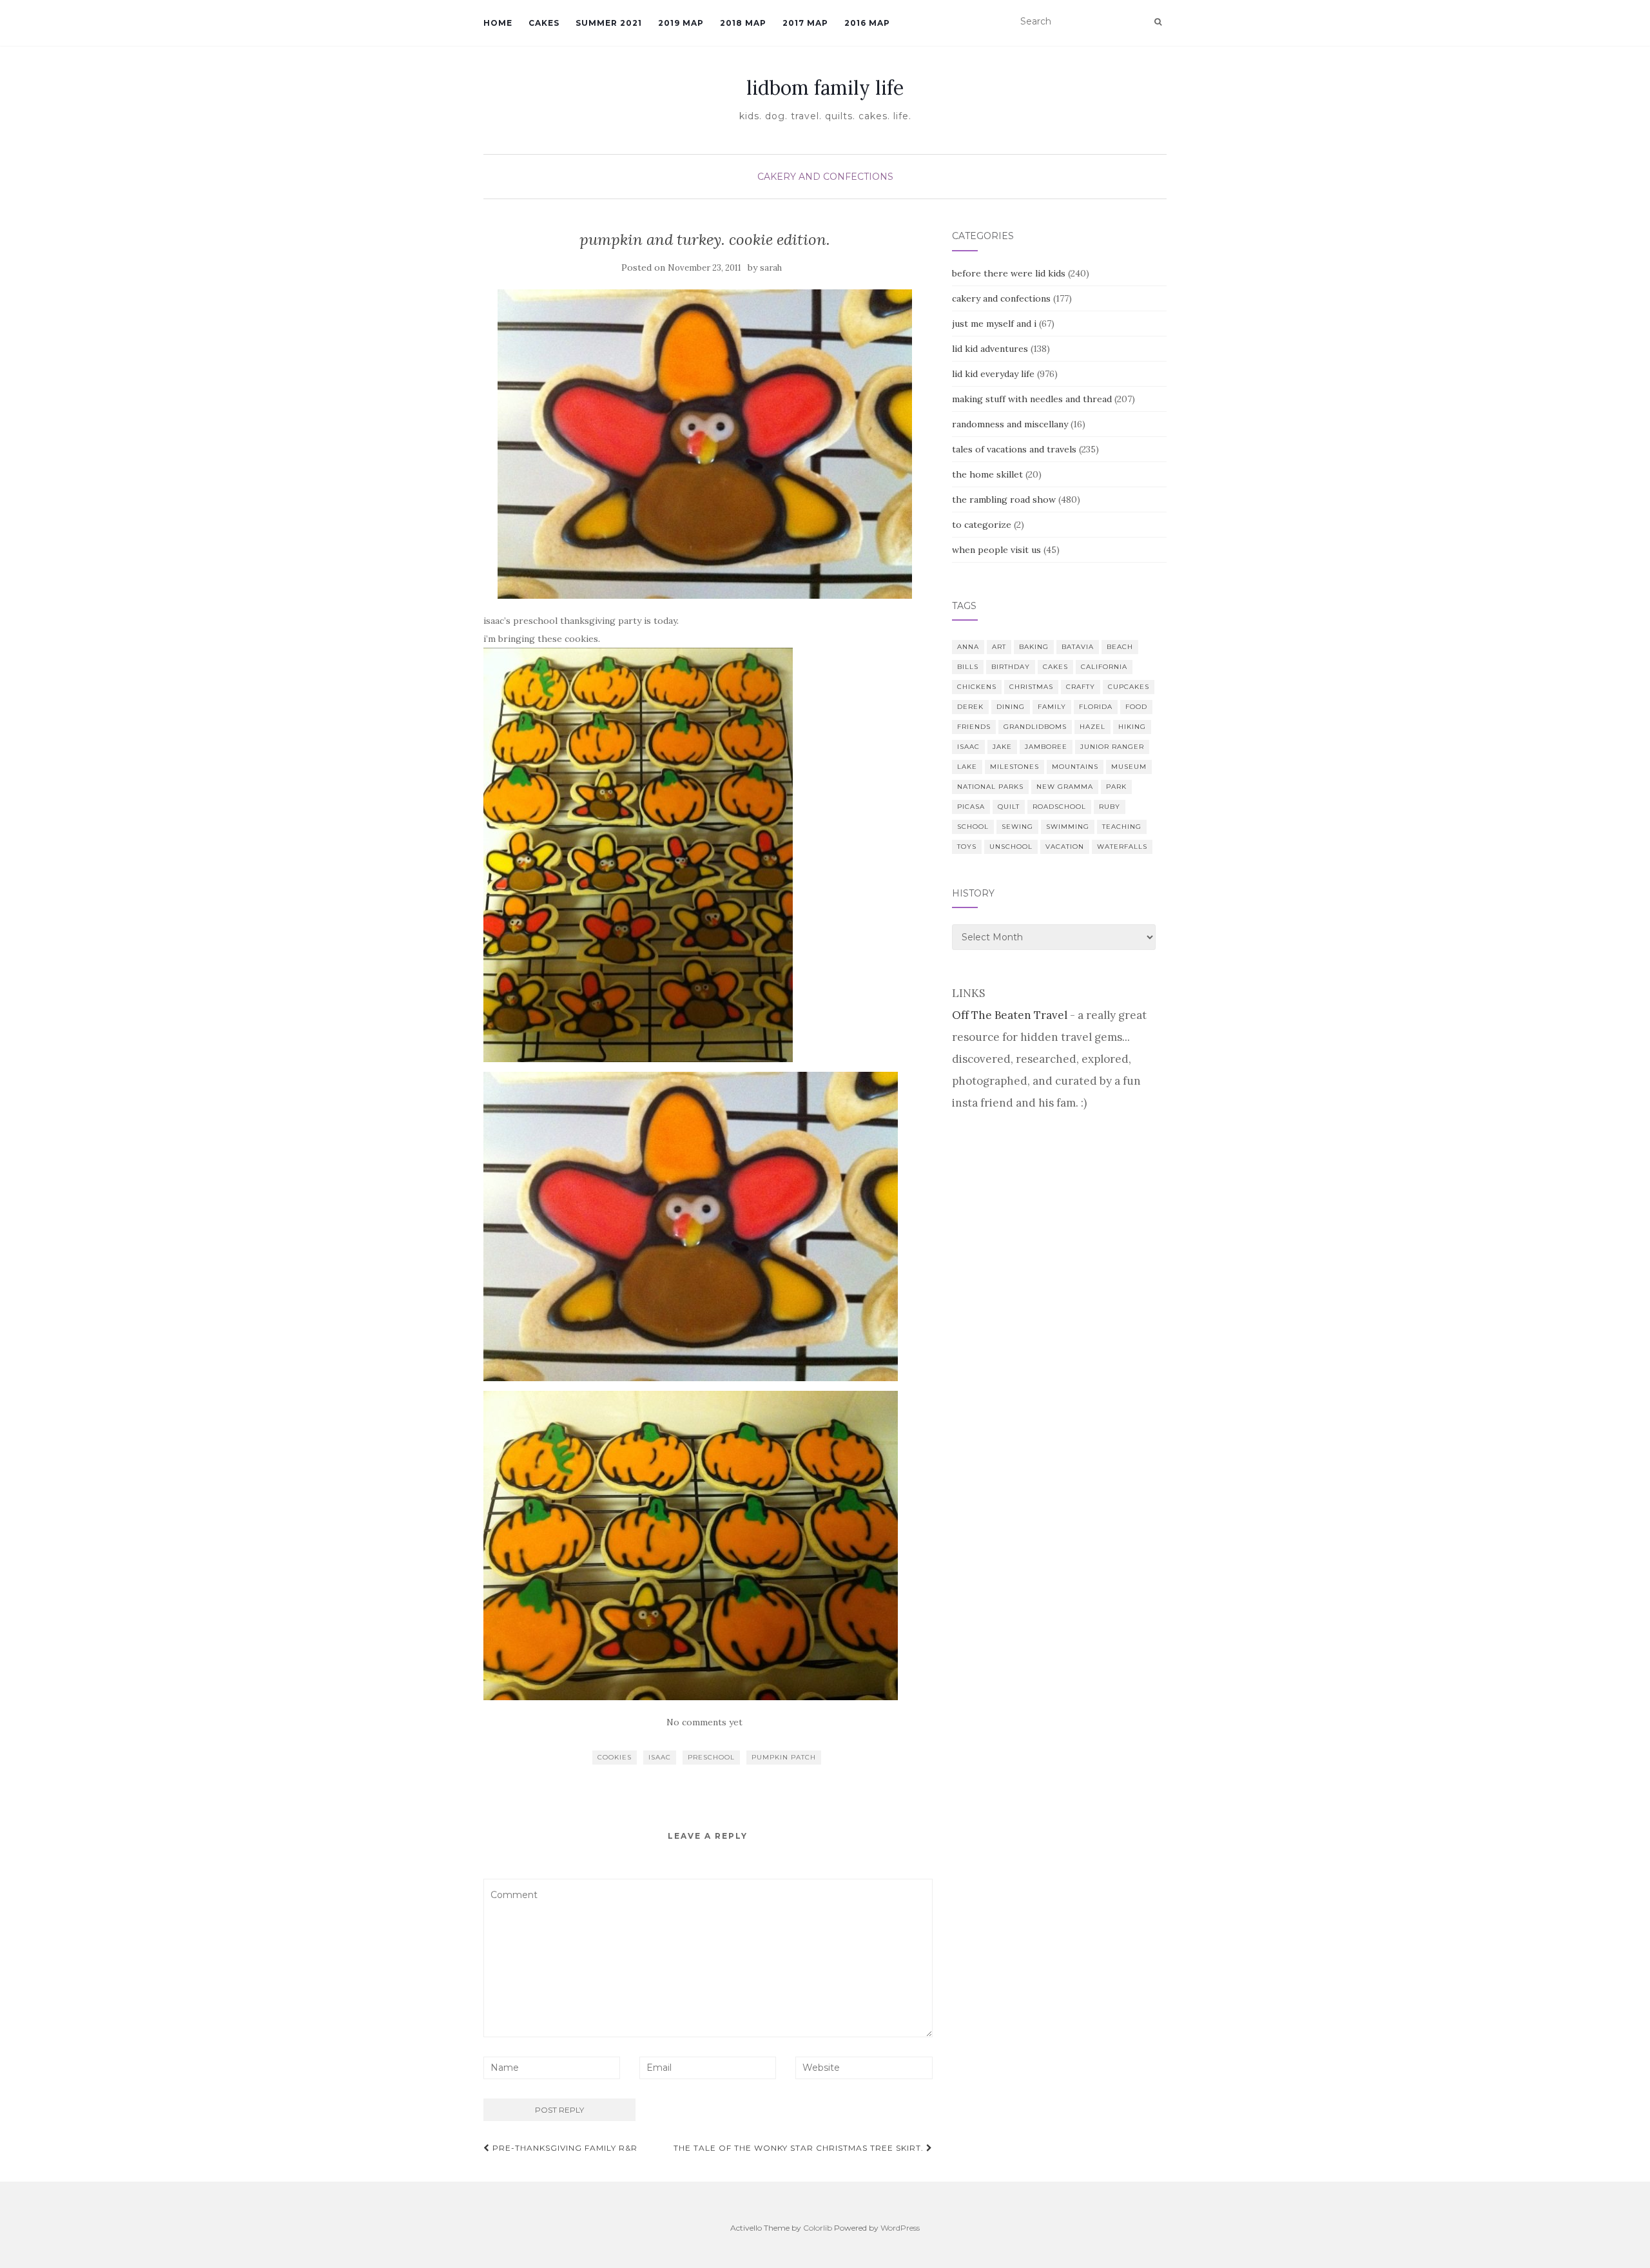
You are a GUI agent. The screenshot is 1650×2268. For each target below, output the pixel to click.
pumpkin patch (784, 1757)
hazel (1092, 727)
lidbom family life (825, 88)
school (973, 827)
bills (968, 667)
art (999, 647)
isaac (660, 1757)
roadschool (1059, 807)
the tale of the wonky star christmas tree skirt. (800, 2148)
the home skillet (987, 474)
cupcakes (1129, 687)
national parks (990, 787)
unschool (1011, 847)
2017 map (805, 23)
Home (498, 23)
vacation (1065, 847)
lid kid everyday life (993, 374)
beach (1120, 647)
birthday (1011, 667)
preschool (711, 1757)
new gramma (1065, 787)
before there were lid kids (1009, 273)
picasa (971, 807)
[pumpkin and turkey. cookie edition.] (705, 444)
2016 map (867, 23)
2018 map (743, 23)
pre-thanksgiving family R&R (564, 2148)
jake (1002, 747)
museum (1129, 767)
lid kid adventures (990, 349)
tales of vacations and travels (1014, 449)
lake (967, 767)
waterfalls (1122, 847)
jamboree (1046, 747)
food (1136, 707)
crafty (1081, 687)
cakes (1055, 667)
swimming (1068, 827)
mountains (1075, 767)
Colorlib (818, 2228)
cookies (615, 1757)
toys (967, 847)
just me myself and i (994, 324)
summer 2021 (609, 23)
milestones (1014, 767)
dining (1011, 707)
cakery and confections (825, 177)
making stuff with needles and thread (1032, 399)
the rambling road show (1004, 499)
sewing (1017, 827)
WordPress (900, 2228)
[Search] (1158, 22)
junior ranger (1112, 747)
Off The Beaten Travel (1010, 1015)
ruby (1110, 807)
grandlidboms (1035, 727)
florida (1096, 707)
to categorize (982, 525)
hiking (1132, 727)
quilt (1009, 807)
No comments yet (704, 1722)
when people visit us (996, 550)
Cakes (544, 23)
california (1104, 667)
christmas (1031, 687)
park (1116, 787)
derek (970, 707)
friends (974, 727)
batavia (1078, 647)
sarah (771, 268)
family (1052, 707)
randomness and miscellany (1010, 424)
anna (968, 647)
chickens (977, 687)
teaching (1122, 827)
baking (1034, 647)
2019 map (681, 23)
